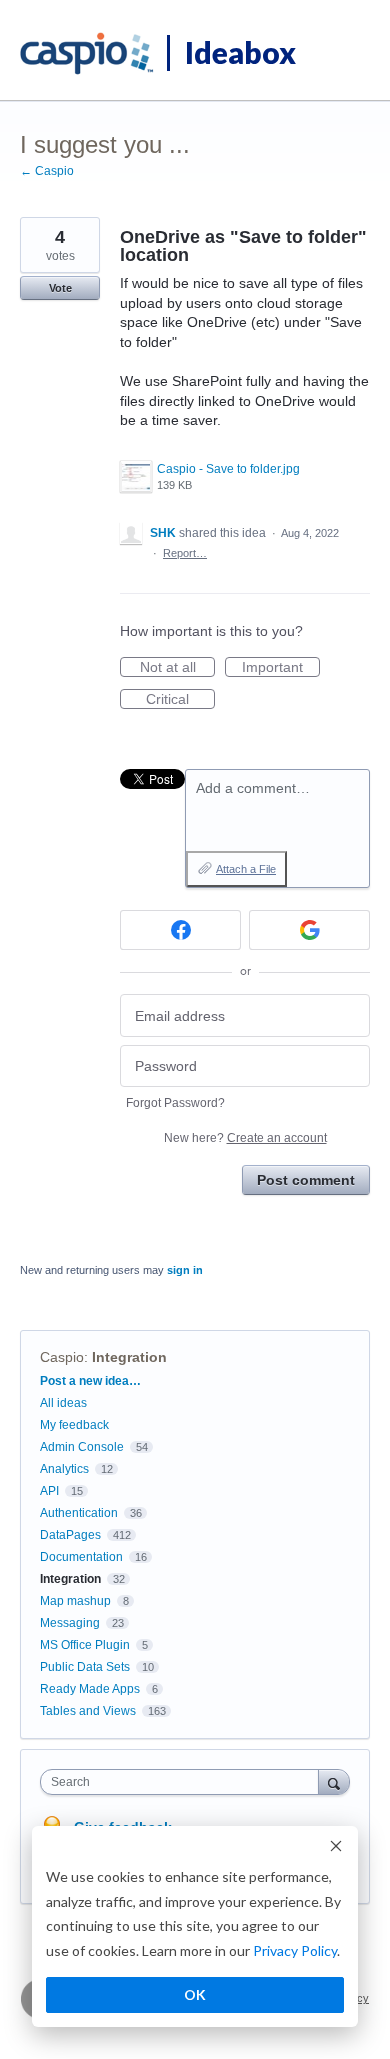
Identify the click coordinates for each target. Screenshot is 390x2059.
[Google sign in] (309, 930)
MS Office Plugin (85, 1645)
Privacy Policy (295, 1950)
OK (195, 1994)
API (49, 1491)
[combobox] (184, 1782)
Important (281, 668)
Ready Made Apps (90, 1689)
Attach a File (246, 869)
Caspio (62, 1357)
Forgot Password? (175, 1103)
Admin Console (82, 1447)
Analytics (64, 1469)
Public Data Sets (85, 1667)
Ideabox (240, 52)
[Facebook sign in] (180, 930)
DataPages (70, 1535)
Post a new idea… (90, 1381)
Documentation (81, 1557)
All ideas (63, 1403)
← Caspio (47, 171)
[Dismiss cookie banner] (336, 1848)
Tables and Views (88, 1711)
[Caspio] (87, 54)
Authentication (79, 1513)
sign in (185, 1270)
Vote (60, 288)
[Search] (334, 1781)
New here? (245, 1138)
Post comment (306, 1180)
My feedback (74, 1425)
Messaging (70, 1623)
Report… (185, 553)
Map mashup (75, 1601)
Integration (129, 1357)
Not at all (177, 668)
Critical (180, 700)
